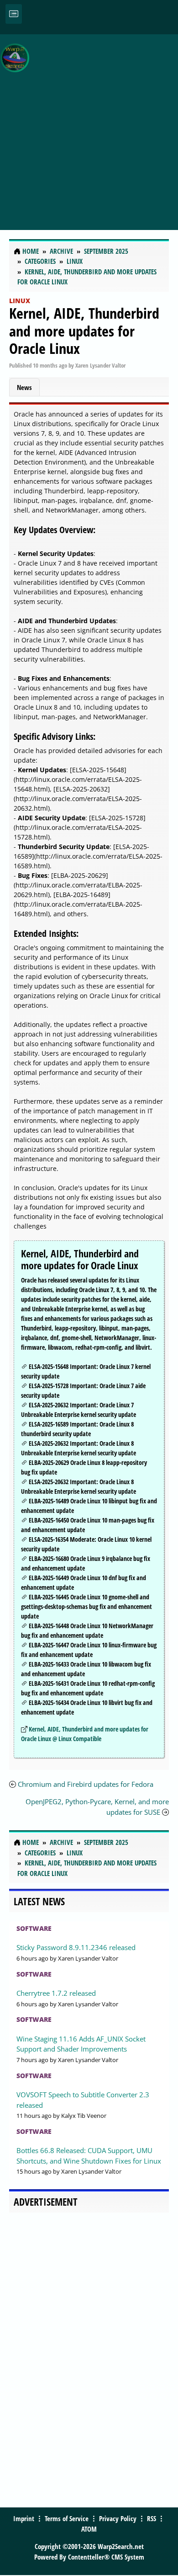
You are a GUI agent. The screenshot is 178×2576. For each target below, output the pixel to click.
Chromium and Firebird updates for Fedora (86, 1784)
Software (34, 1928)
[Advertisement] (89, 127)
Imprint (24, 2518)
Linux (20, 301)
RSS (152, 2518)
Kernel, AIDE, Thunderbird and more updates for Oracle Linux (84, 331)
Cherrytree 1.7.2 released (56, 1993)
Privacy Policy (118, 2518)
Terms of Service (67, 2518)
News (24, 387)
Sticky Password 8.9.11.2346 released (76, 1947)
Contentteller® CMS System (106, 2557)
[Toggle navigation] (14, 14)
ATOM (89, 2529)
